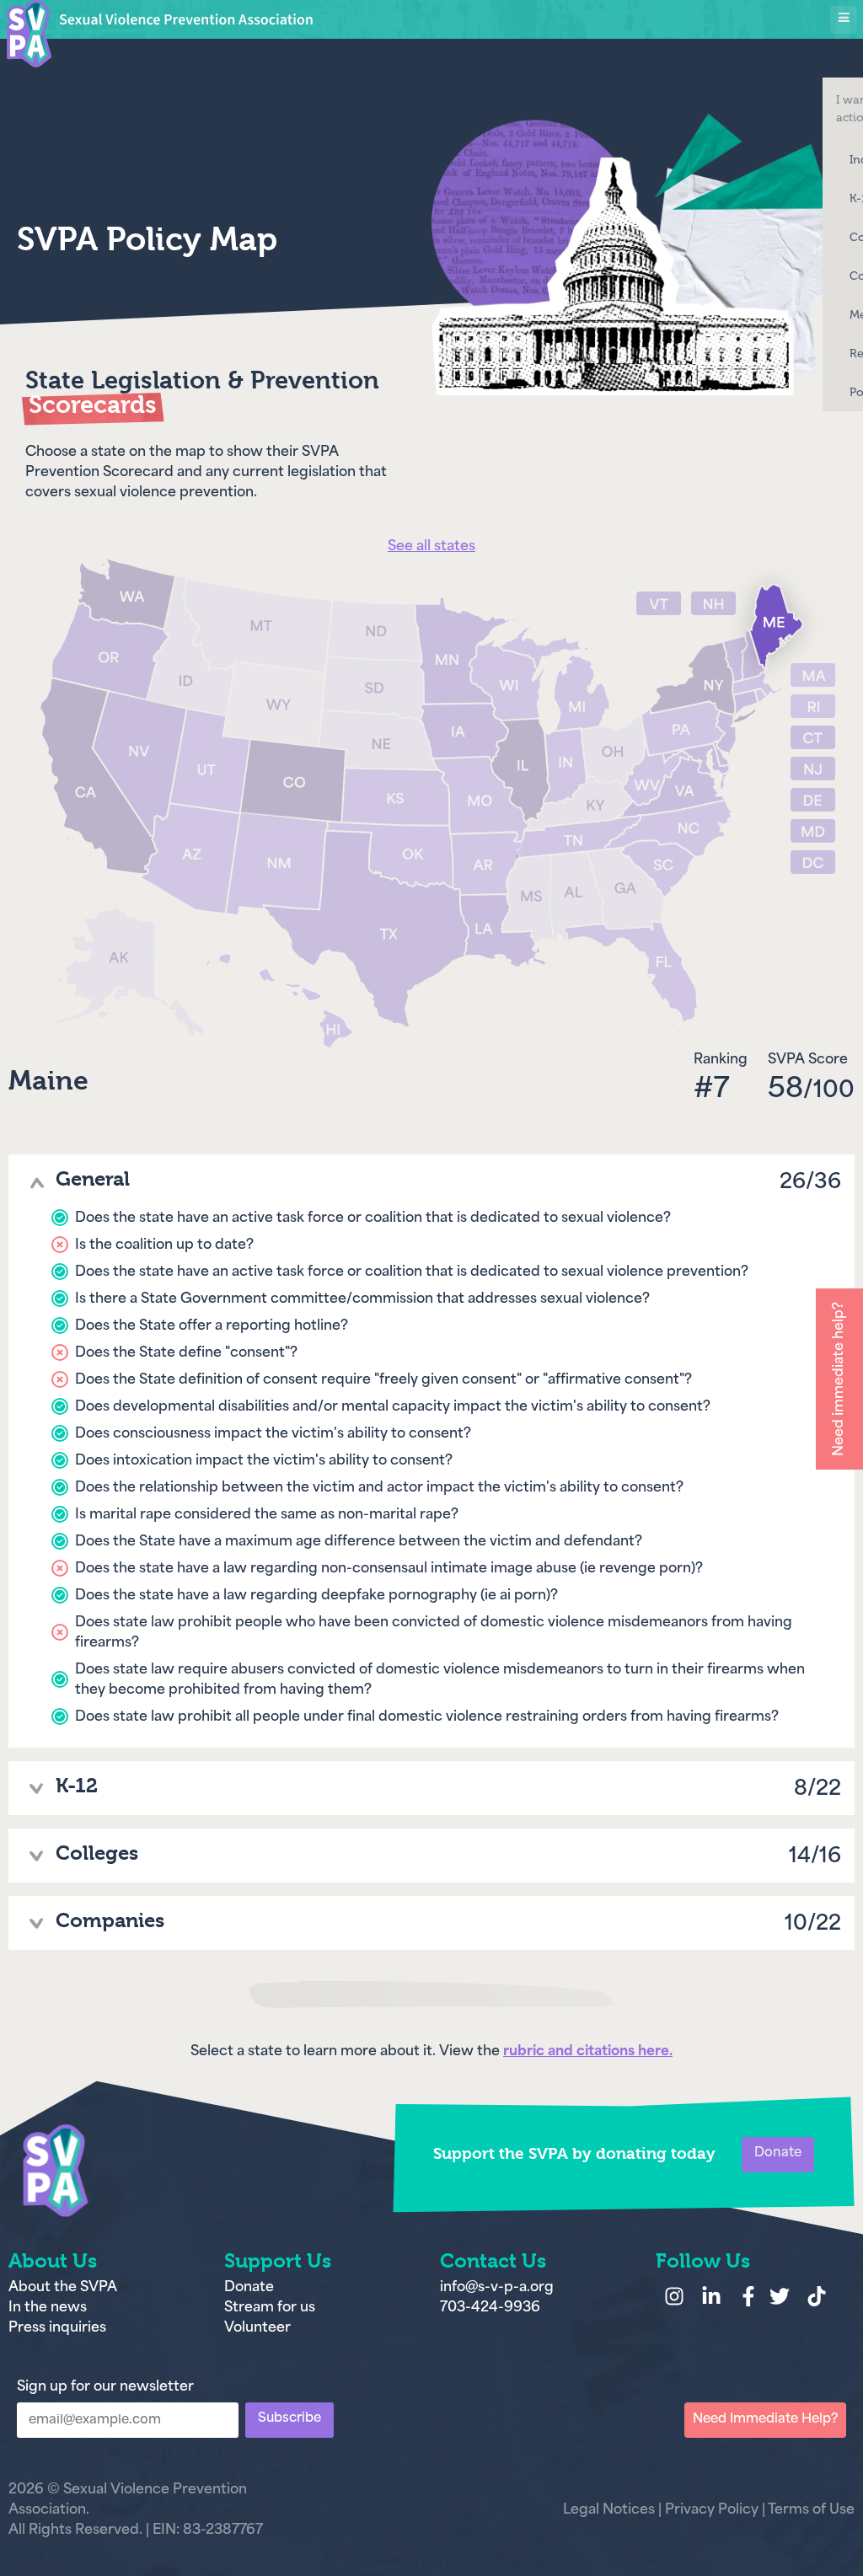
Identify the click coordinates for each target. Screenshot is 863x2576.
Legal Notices (609, 2510)
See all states (431, 547)
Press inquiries (57, 2328)
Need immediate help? (839, 1379)
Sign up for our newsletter (105, 2387)
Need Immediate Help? (765, 2420)
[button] (843, 20)
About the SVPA (63, 2288)
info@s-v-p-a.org (497, 2288)
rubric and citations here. (588, 2052)
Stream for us (270, 2308)
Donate (251, 2288)
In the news (48, 2308)
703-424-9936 (490, 2308)
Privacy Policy (712, 2510)
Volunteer (257, 2328)
